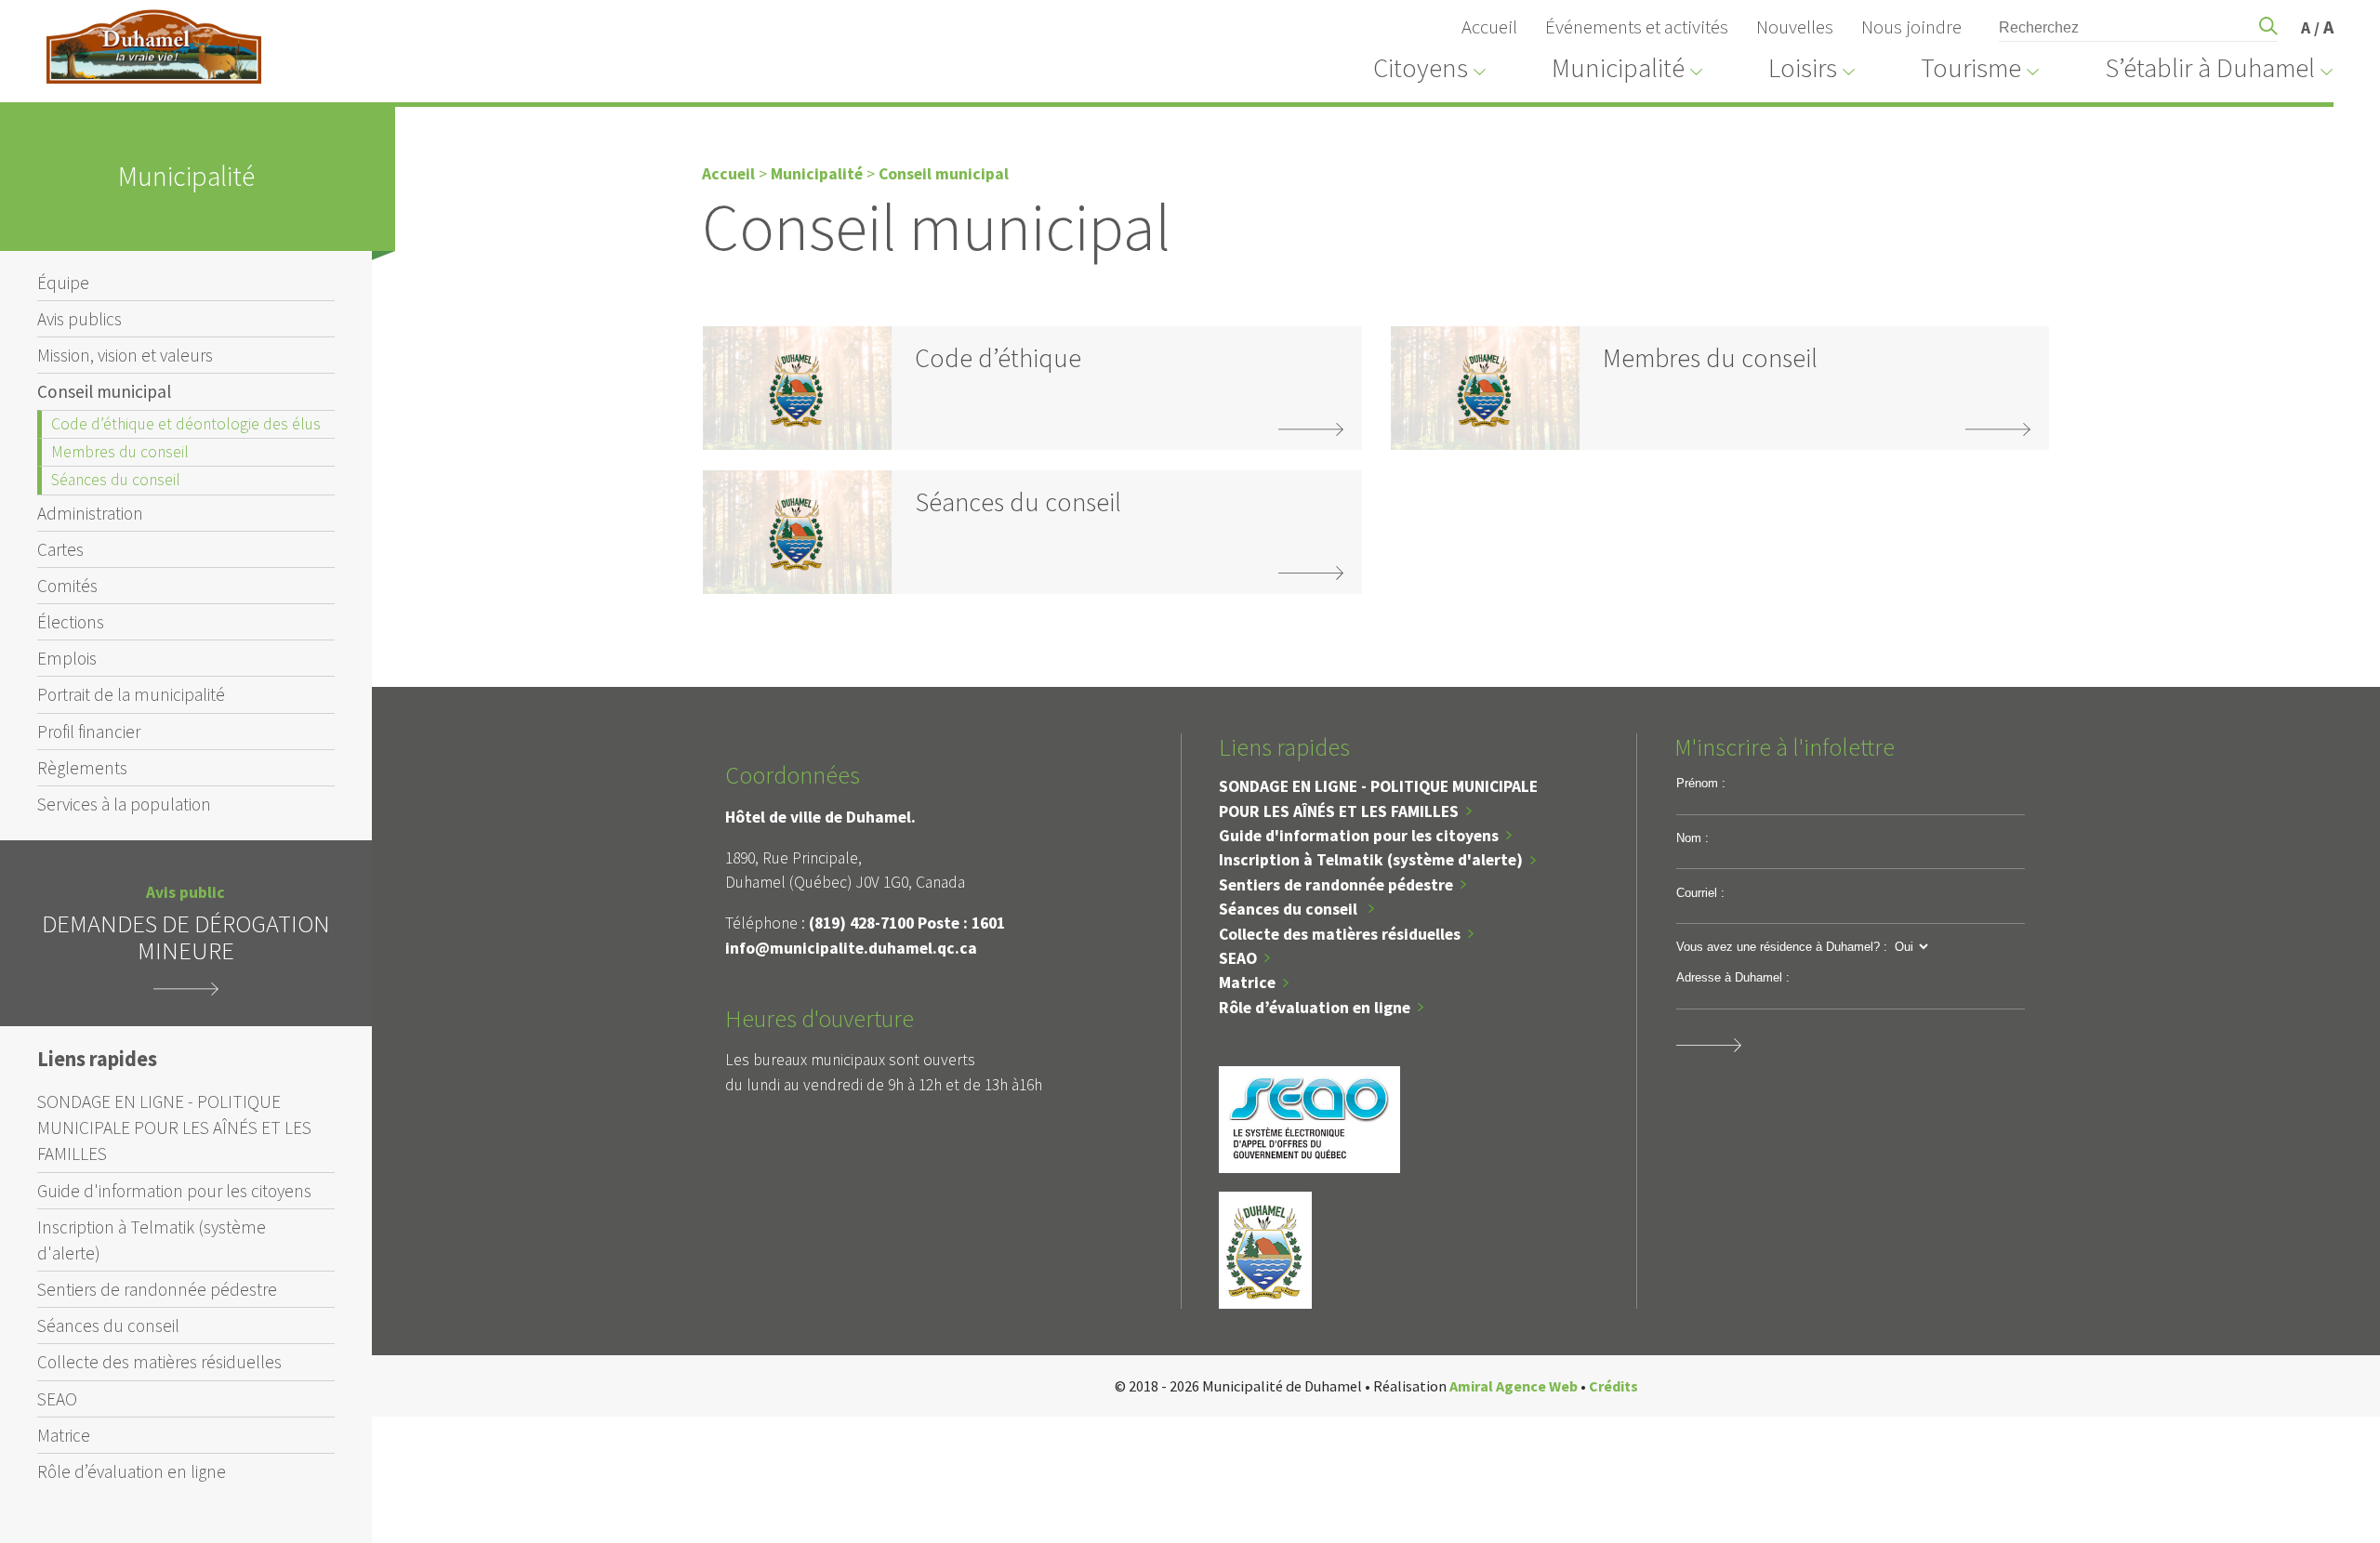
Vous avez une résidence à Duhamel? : (1782, 947)
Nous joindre (1911, 27)
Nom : (1692, 838)
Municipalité (817, 174)
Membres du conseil (120, 452)
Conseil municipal (104, 391)
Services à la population (124, 804)
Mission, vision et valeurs (125, 355)
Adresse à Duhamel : (1733, 977)
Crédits (1613, 1386)
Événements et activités (1637, 27)
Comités (67, 586)
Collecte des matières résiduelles (159, 1362)
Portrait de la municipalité (131, 694)
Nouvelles (1795, 27)
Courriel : (1700, 893)
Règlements (82, 768)
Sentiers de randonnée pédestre (157, 1289)
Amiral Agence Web (1514, 1386)
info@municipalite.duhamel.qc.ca (851, 948)
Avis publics (79, 319)
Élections (71, 622)
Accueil (1489, 27)
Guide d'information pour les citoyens (174, 1191)
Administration (90, 513)
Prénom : (1701, 783)
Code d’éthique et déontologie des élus (186, 424)
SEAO (57, 1399)
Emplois (67, 658)
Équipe (63, 283)
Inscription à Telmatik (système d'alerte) (152, 1240)
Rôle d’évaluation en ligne (132, 1471)
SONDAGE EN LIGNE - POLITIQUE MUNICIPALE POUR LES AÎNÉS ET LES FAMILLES (174, 1128)
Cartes (60, 549)
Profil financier (89, 732)
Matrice (64, 1435)
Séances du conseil (116, 480)
